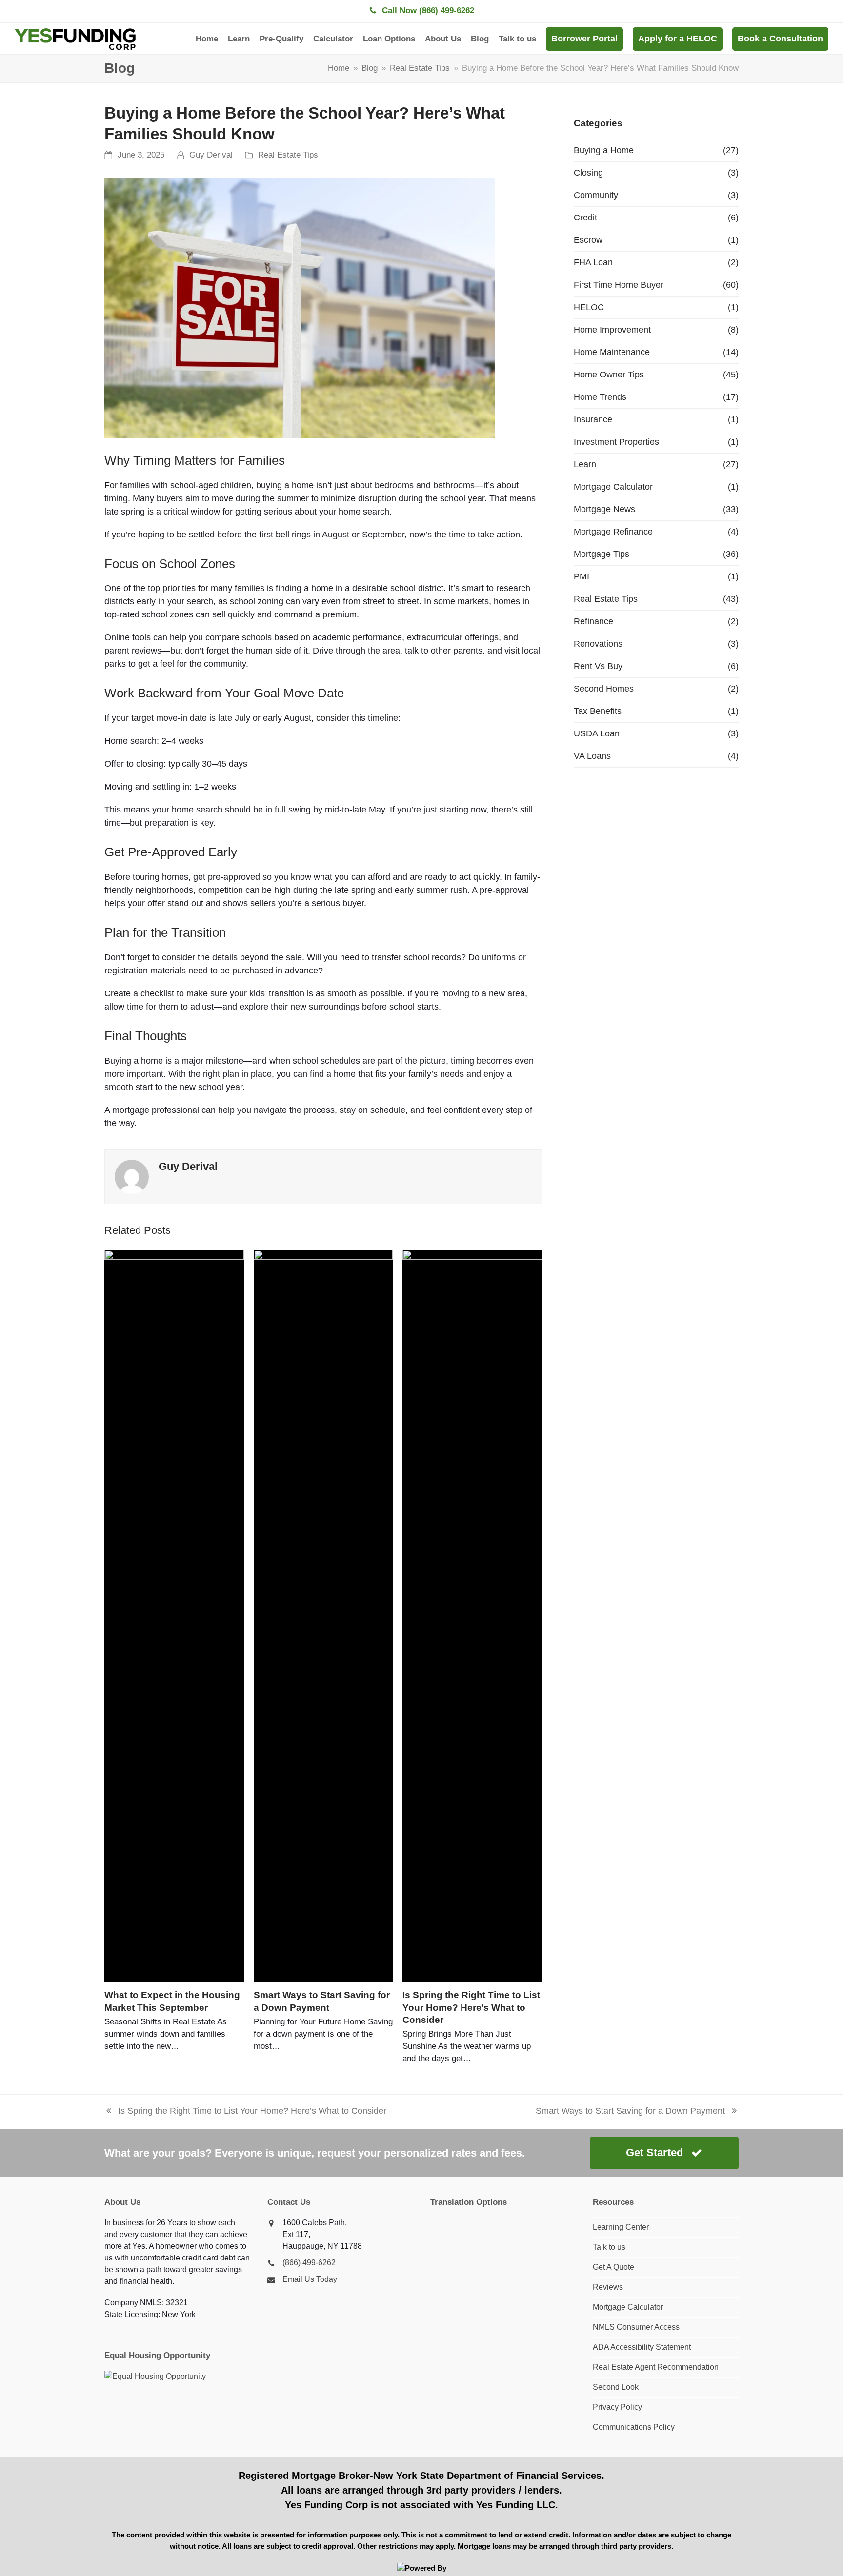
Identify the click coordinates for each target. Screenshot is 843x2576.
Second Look (616, 2387)
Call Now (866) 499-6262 (428, 10)
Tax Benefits (598, 711)
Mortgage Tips (602, 554)
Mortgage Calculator (613, 487)
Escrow (588, 240)
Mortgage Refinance (613, 532)
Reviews (608, 2287)
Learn (585, 464)
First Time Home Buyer (619, 285)
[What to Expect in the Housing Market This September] (174, 1616)
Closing (588, 173)
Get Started (654, 2152)
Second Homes (604, 689)
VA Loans (592, 756)
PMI (582, 576)
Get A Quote (613, 2267)
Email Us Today (310, 2279)
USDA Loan (597, 733)
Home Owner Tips (609, 375)
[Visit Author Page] (132, 1176)
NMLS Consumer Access (636, 2327)
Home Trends (600, 397)
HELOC (589, 307)
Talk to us (609, 2247)
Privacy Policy (617, 2407)
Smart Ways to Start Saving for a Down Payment (630, 2112)
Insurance (593, 419)
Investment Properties (616, 442)
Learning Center (621, 2227)
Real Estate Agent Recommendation (656, 2367)
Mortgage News (604, 509)
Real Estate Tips (288, 155)
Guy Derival (211, 155)
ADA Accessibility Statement (642, 2347)
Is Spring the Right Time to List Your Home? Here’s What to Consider (471, 2007)
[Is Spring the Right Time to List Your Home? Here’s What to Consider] (472, 1616)
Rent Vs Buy (598, 666)
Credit (585, 218)
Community (596, 195)
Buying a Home (604, 150)
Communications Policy (634, 2427)
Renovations (598, 644)
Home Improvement (612, 330)
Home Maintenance (612, 352)
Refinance (593, 621)
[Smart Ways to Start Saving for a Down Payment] (323, 1616)
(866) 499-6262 (309, 2263)
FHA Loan (593, 262)
